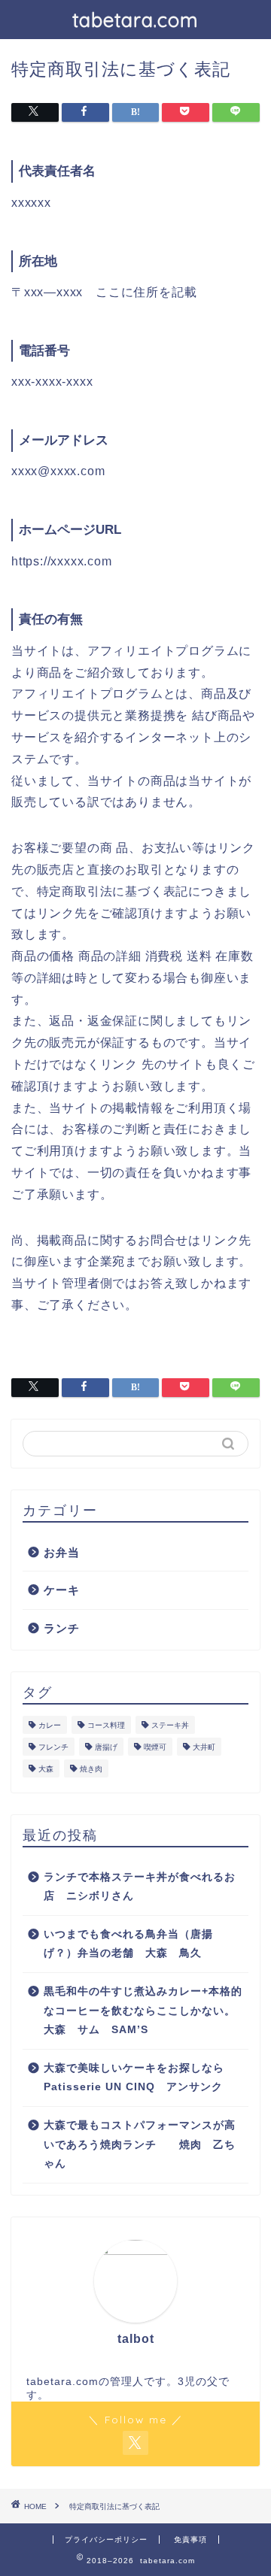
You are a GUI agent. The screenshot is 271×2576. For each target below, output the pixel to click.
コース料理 (106, 1725)
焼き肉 (91, 1769)
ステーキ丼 (170, 1725)
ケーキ (62, 1590)
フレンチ (53, 1747)
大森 (46, 1769)
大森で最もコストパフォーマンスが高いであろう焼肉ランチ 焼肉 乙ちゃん (140, 2144)
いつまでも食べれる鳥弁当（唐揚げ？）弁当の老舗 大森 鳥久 (128, 1944)
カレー (50, 1725)
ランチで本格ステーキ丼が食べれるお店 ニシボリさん (140, 1887)
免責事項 (190, 2540)
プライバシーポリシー (106, 2540)
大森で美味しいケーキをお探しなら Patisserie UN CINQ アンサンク (140, 2078)
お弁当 (62, 1552)
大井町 (204, 1747)
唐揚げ (106, 1747)
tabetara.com (135, 20)
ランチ (62, 1628)
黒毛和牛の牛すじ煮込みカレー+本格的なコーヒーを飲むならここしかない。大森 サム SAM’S (143, 2011)
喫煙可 (155, 1747)
